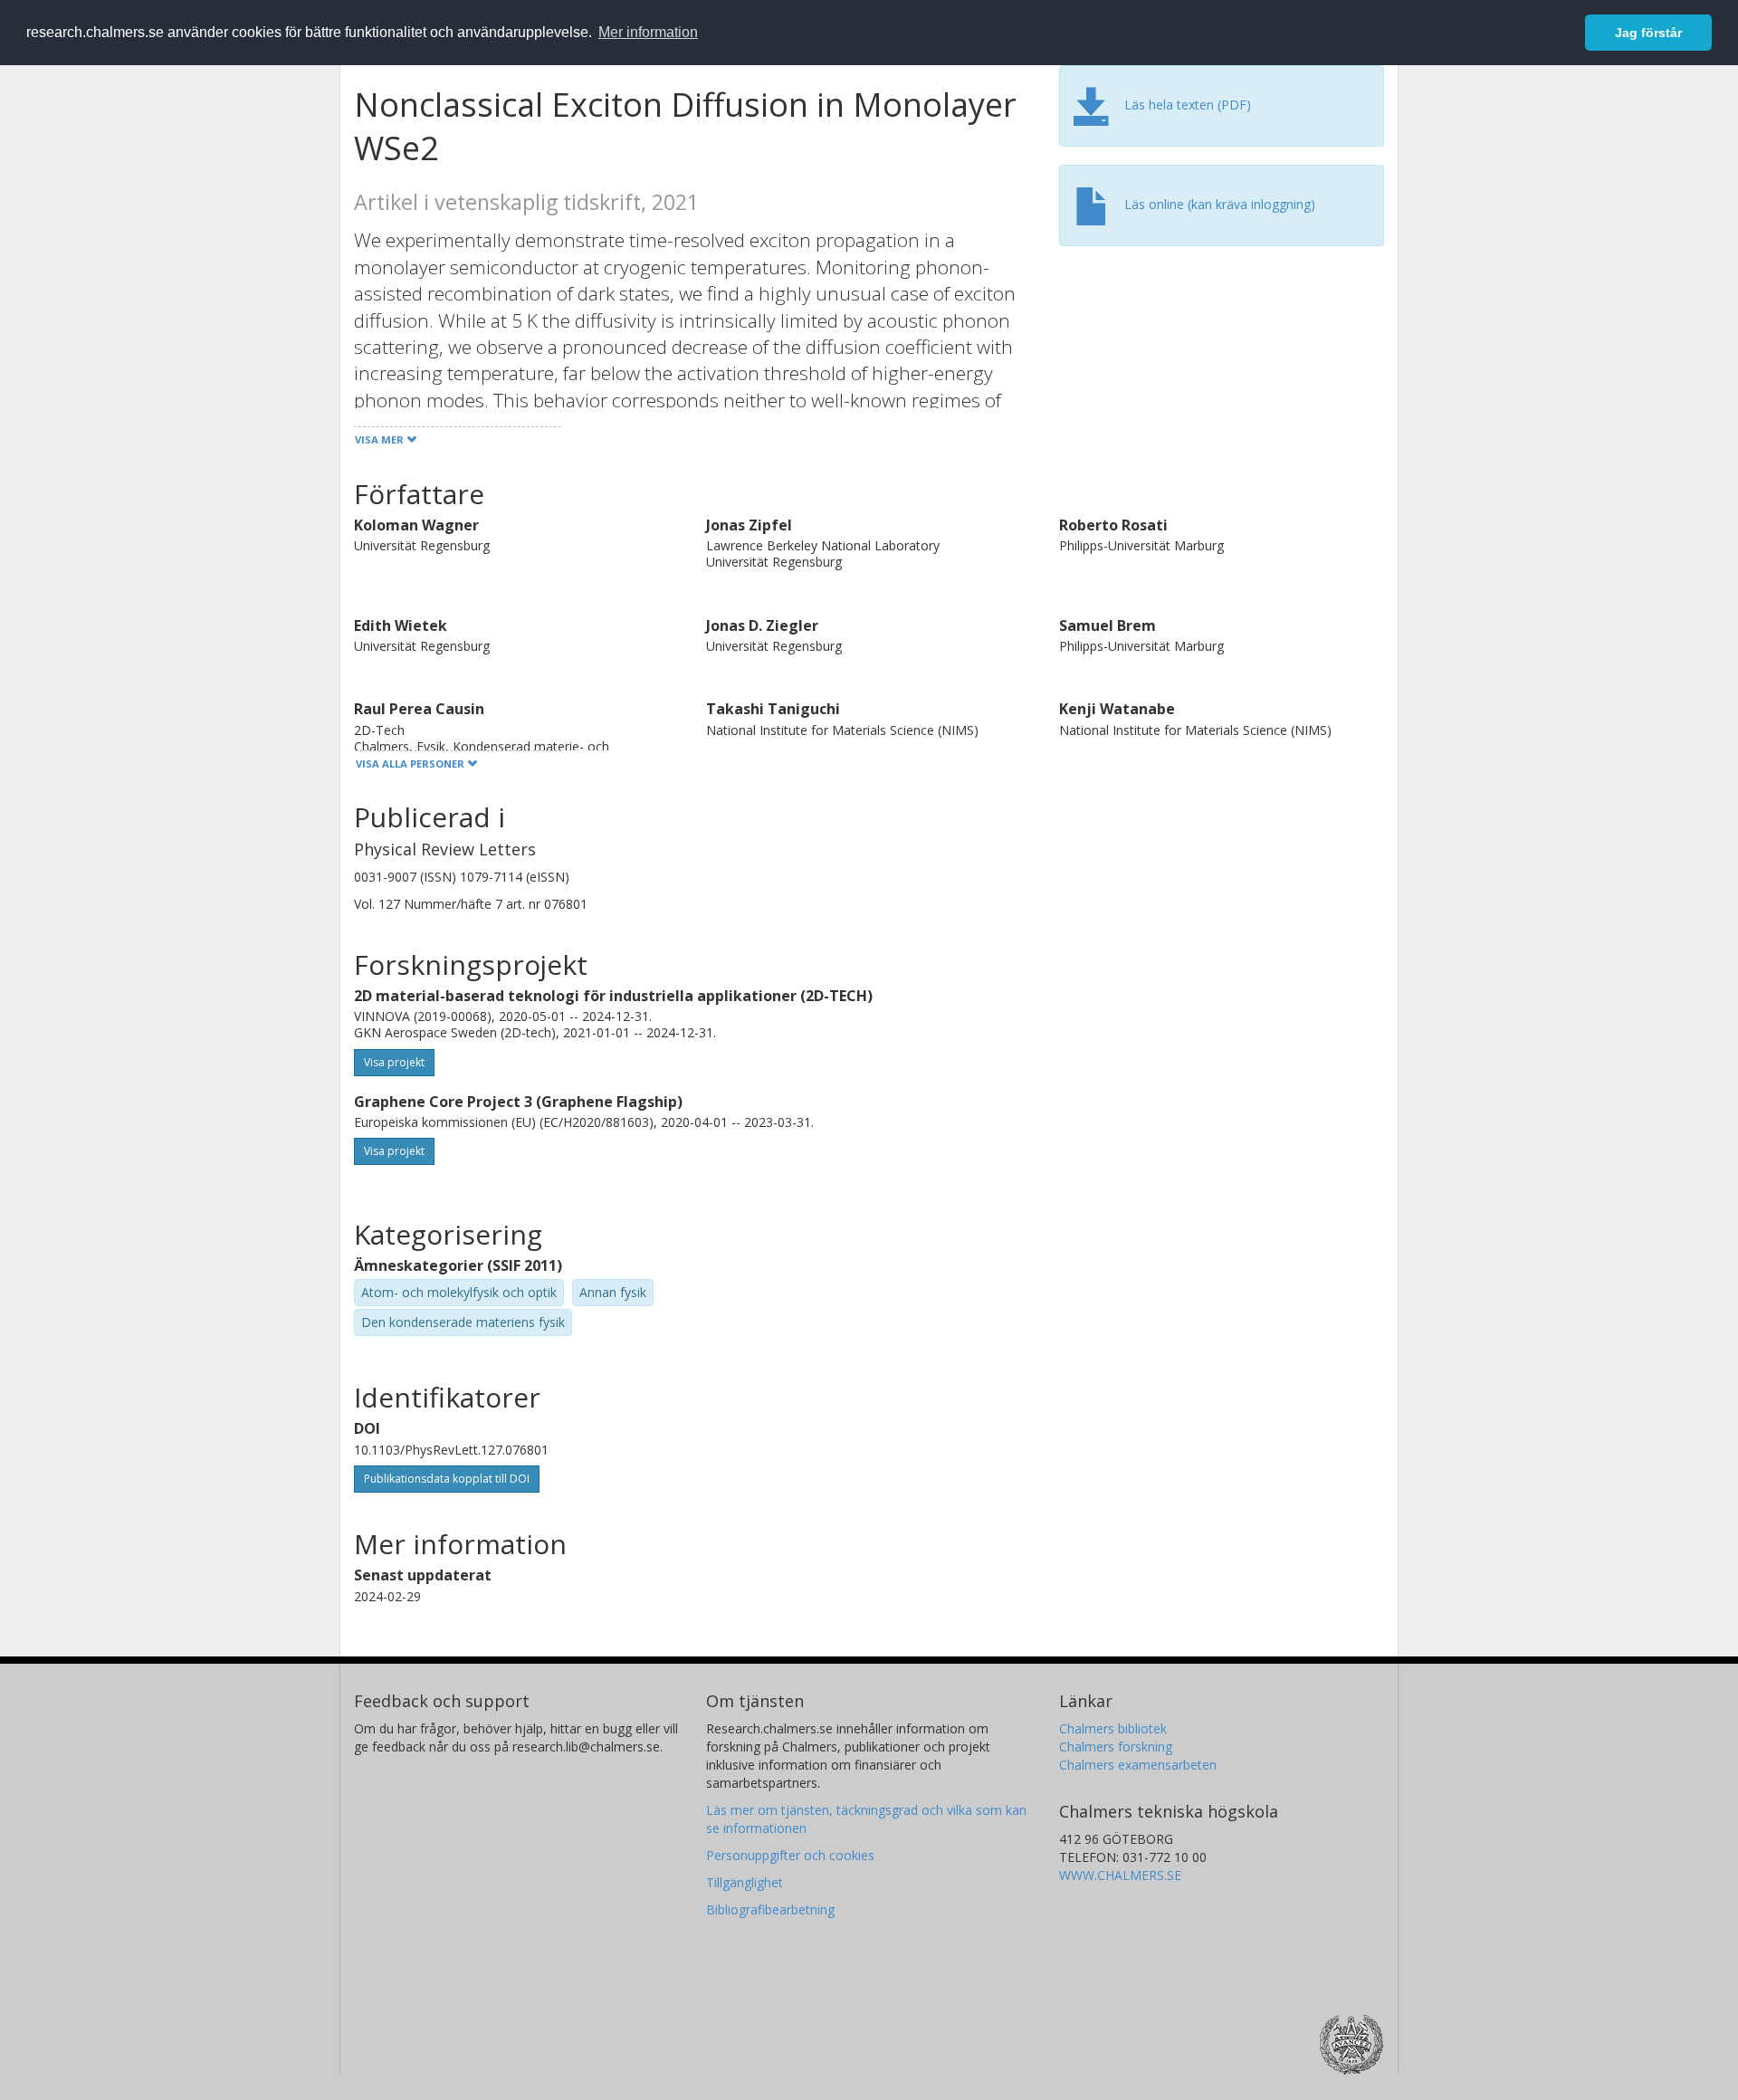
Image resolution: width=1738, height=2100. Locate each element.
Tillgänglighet (745, 1882)
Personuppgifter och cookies (790, 1855)
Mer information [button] (648, 32)
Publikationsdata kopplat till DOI (447, 1479)
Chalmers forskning (1116, 1747)
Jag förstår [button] (1648, 33)
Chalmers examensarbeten (1138, 1765)
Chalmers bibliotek (1113, 1728)
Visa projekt (394, 1062)
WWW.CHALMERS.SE (1120, 1875)
